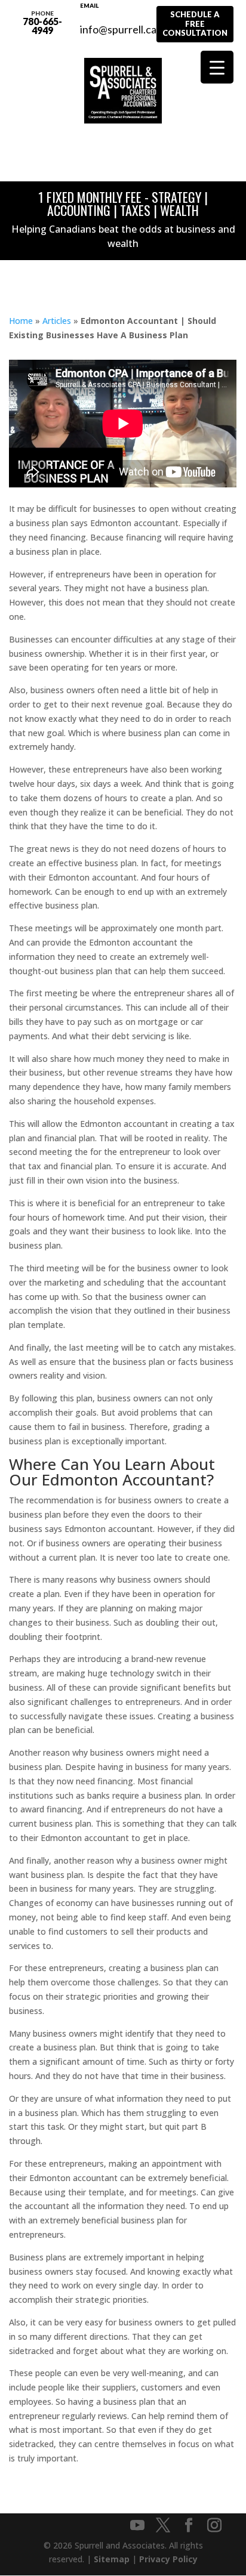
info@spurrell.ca (118, 23)
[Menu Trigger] (217, 67)
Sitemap (112, 2559)
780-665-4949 (42, 23)
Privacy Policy (168, 2559)
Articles (57, 321)
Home (21, 321)
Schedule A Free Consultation (195, 24)
